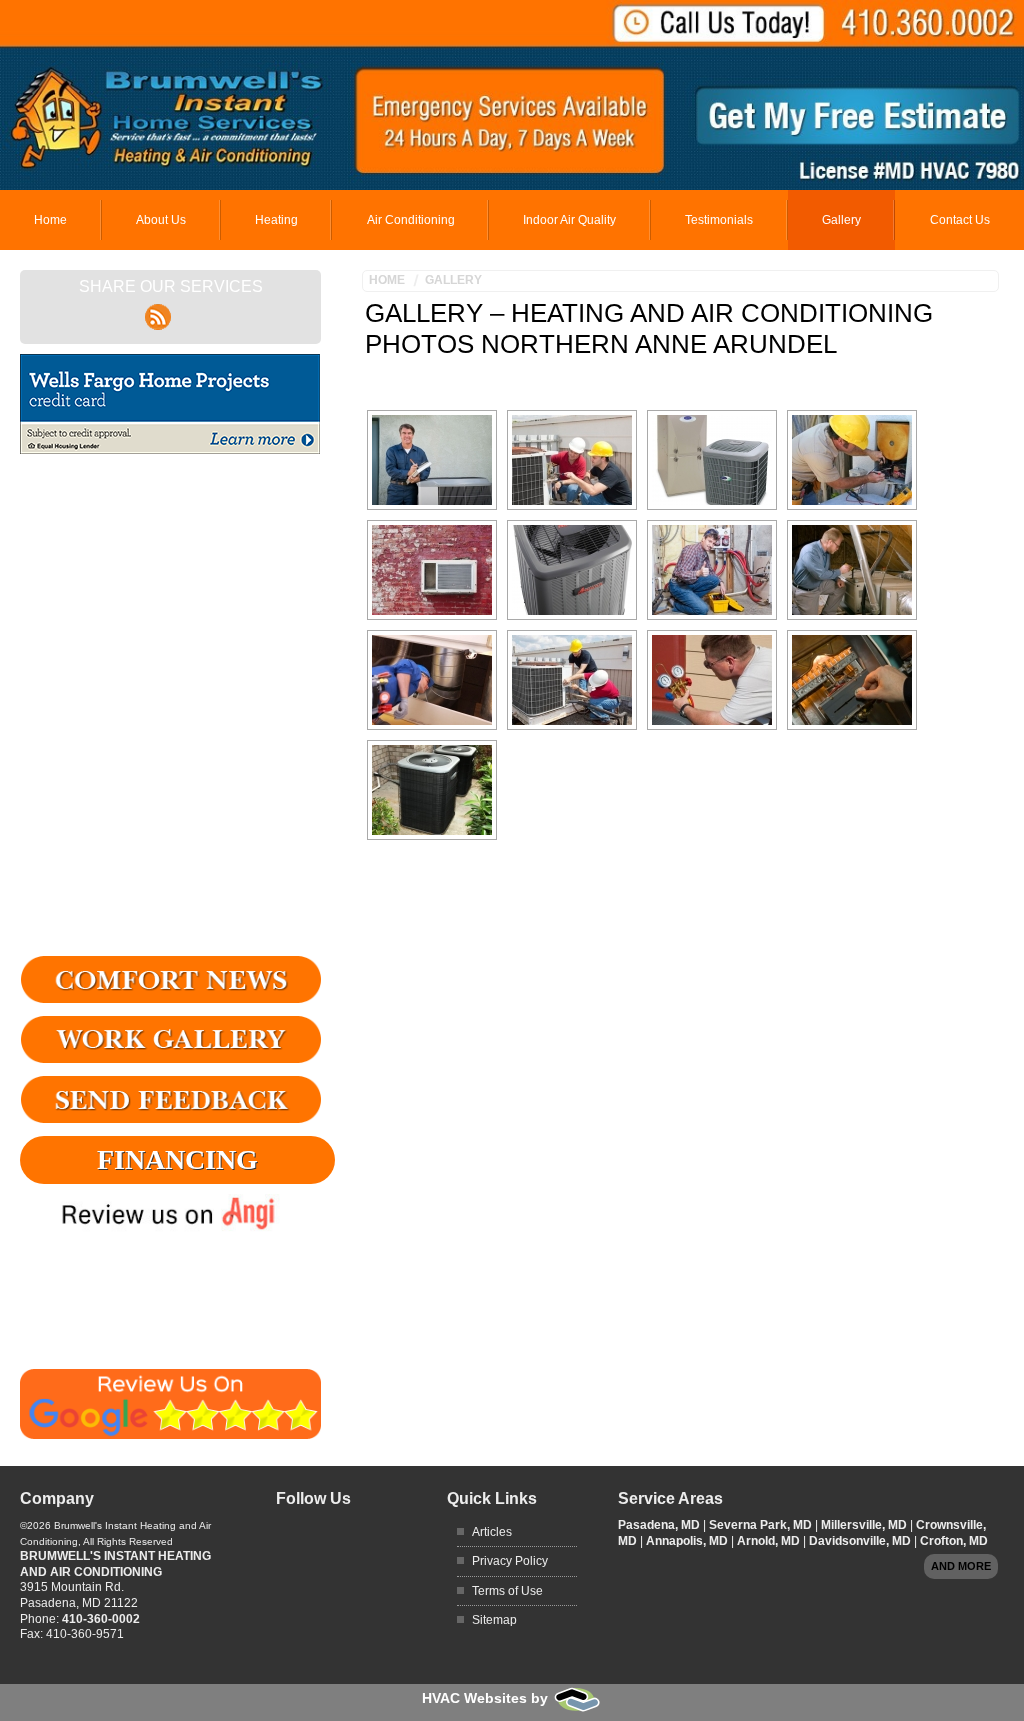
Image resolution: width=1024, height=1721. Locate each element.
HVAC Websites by (487, 1698)
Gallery (841, 220)
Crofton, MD (954, 1541)
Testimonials (719, 220)
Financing (177, 1159)
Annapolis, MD (688, 1541)
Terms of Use (507, 1591)
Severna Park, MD (762, 1525)
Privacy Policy (510, 1561)
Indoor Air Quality (569, 220)
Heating (276, 220)
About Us (161, 220)
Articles (492, 1532)
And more (961, 1566)
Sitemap (494, 1620)
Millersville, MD (865, 1525)
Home (50, 220)
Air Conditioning (411, 220)
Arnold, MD (770, 1541)
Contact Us (960, 220)
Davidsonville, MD (861, 1541)
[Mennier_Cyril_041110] (432, 680)
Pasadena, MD (660, 1525)
